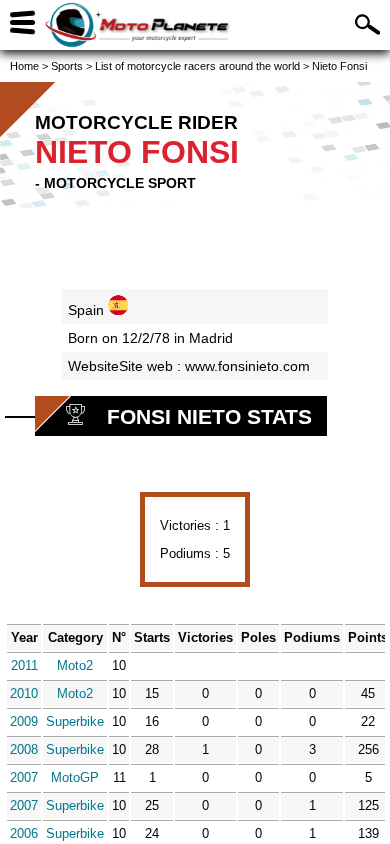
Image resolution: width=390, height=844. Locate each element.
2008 (24, 749)
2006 (24, 833)
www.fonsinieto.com (247, 366)
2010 (24, 693)
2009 (24, 721)
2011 (24, 665)
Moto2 (75, 665)
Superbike (75, 721)
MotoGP (75, 777)
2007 (24, 777)
